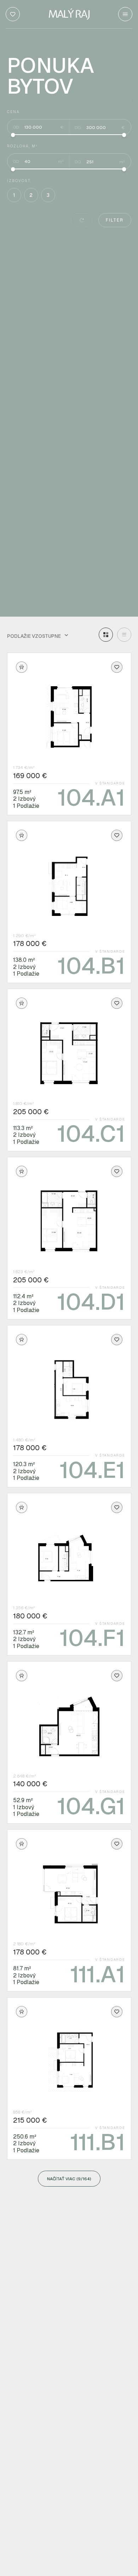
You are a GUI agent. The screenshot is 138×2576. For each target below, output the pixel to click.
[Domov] (69, 14)
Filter (115, 220)
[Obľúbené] (13, 14)
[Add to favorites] (117, 667)
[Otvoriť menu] (125, 14)
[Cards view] (106, 635)
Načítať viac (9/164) (69, 2179)
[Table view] (124, 635)
